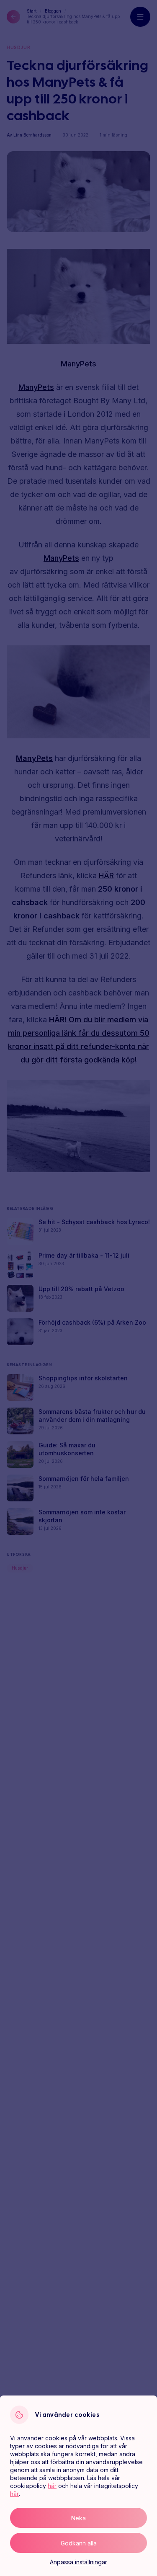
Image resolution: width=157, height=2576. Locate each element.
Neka (78, 2518)
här (52, 2486)
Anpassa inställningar (78, 2562)
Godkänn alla (79, 2543)
